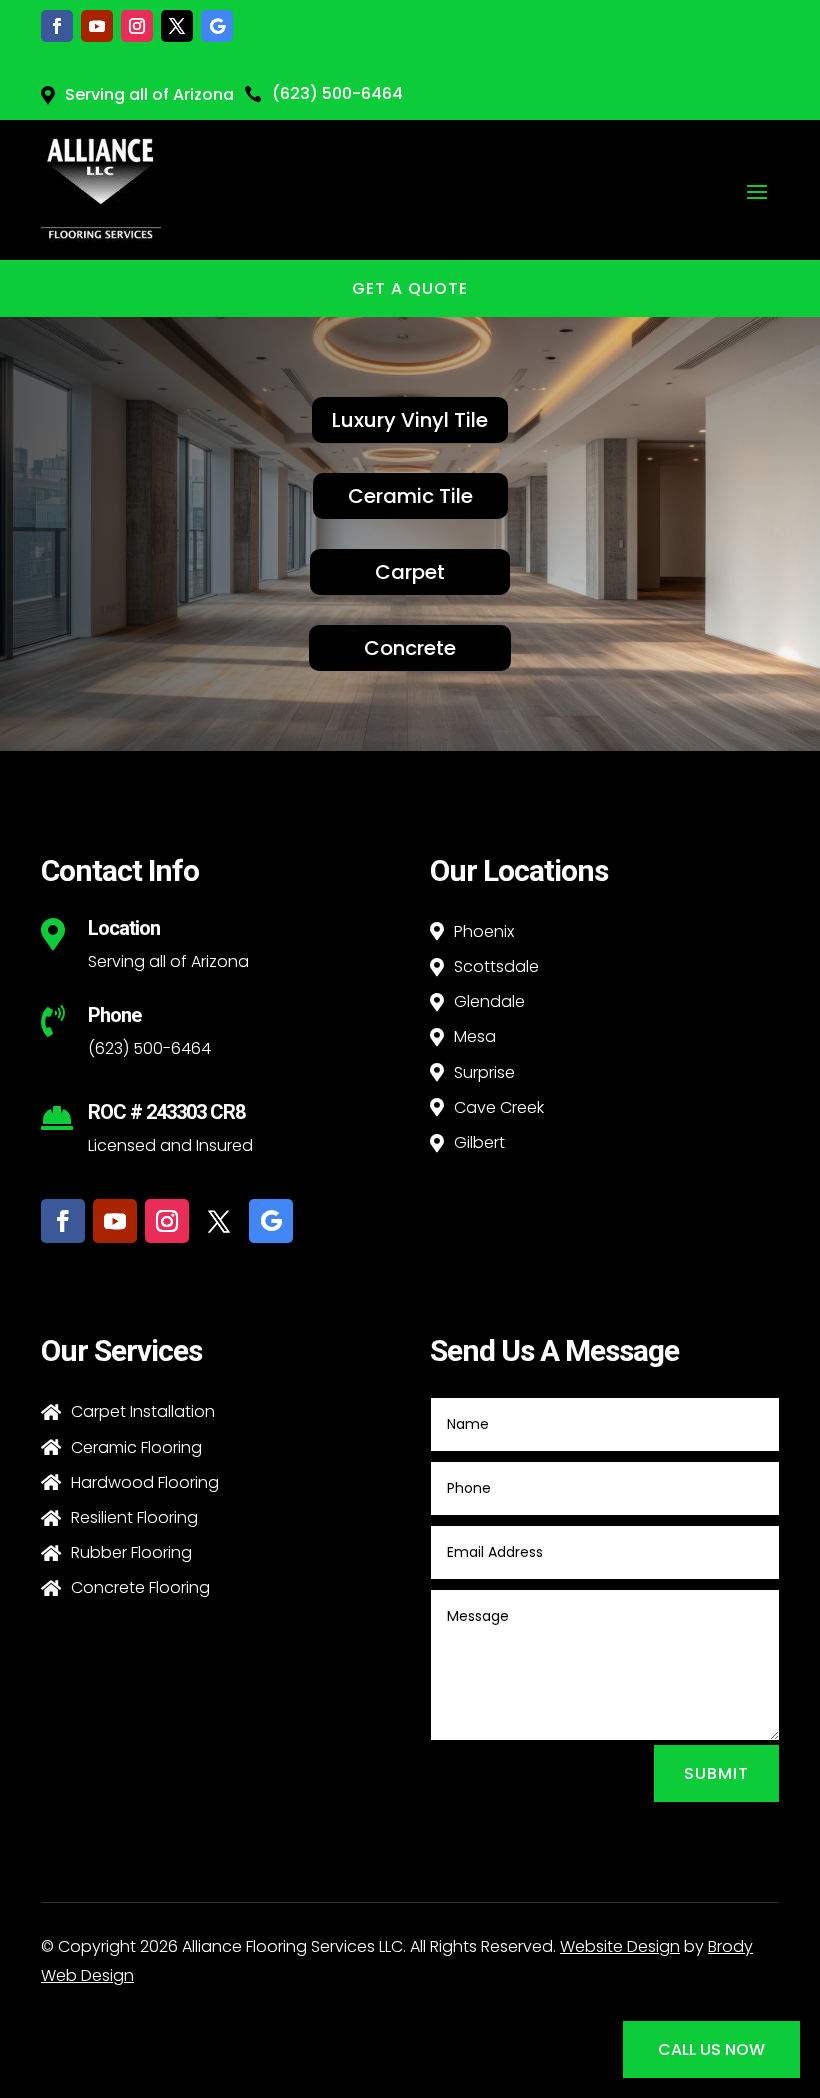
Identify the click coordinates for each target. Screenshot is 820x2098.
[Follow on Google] (217, 26)
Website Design (620, 1946)
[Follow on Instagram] (137, 26)
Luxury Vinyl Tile (410, 420)
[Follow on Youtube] (97, 26)
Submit (716, 1773)
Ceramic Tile (410, 496)
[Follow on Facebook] (57, 26)
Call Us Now (711, 2049)
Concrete (410, 648)
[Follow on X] (177, 26)
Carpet (410, 572)
